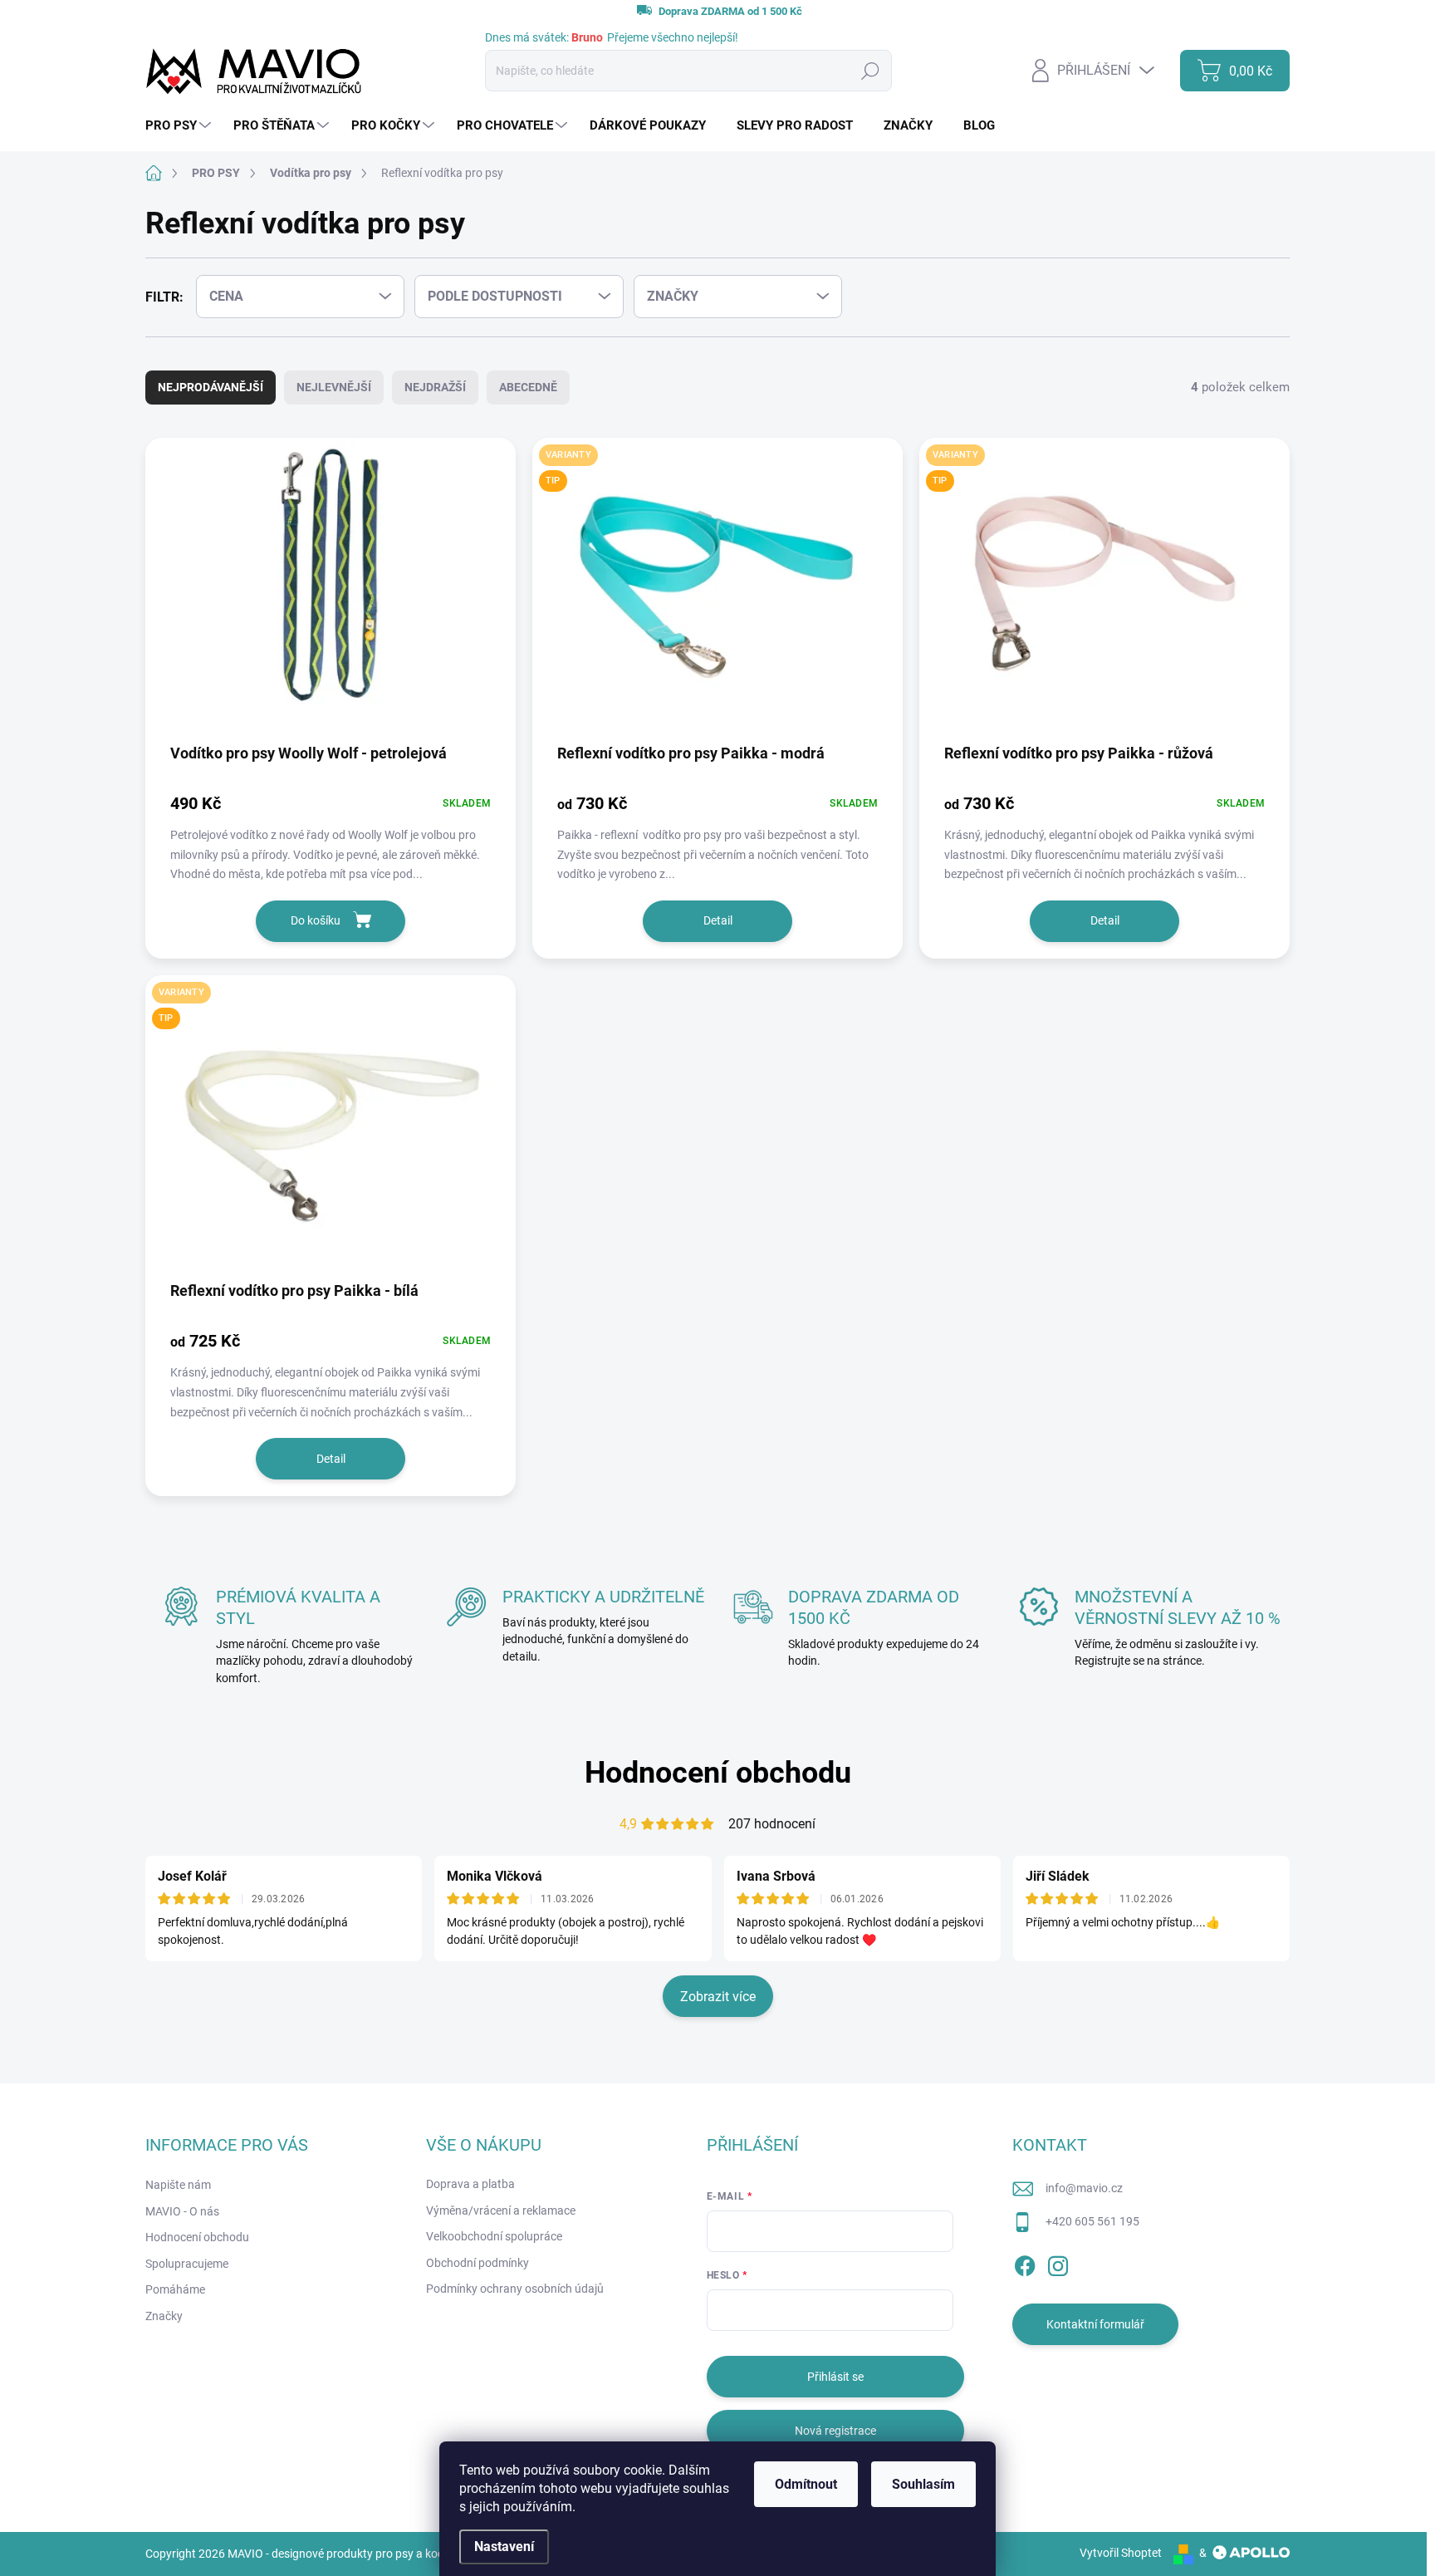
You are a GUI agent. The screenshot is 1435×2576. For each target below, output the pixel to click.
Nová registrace (835, 2431)
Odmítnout (806, 2484)
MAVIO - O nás (182, 2211)
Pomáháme (175, 2289)
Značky (164, 2316)
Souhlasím (923, 2484)
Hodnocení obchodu (718, 1773)
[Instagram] (1058, 2263)
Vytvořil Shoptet (1121, 2553)
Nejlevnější (334, 387)
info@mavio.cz (1084, 2188)
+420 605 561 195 (1092, 2221)
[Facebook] (1025, 2263)
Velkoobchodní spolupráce (494, 2236)
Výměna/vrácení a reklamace (501, 2210)
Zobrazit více (718, 1997)
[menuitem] (180, 126)
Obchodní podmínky (478, 2263)
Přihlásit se (835, 2377)
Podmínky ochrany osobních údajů (515, 2289)
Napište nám (178, 2185)
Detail (718, 920)
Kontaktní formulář (1095, 2324)
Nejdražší (435, 387)
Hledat (870, 71)
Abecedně (528, 387)
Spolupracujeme (187, 2264)
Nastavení (504, 2547)
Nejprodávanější (211, 387)
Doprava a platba (470, 2184)
